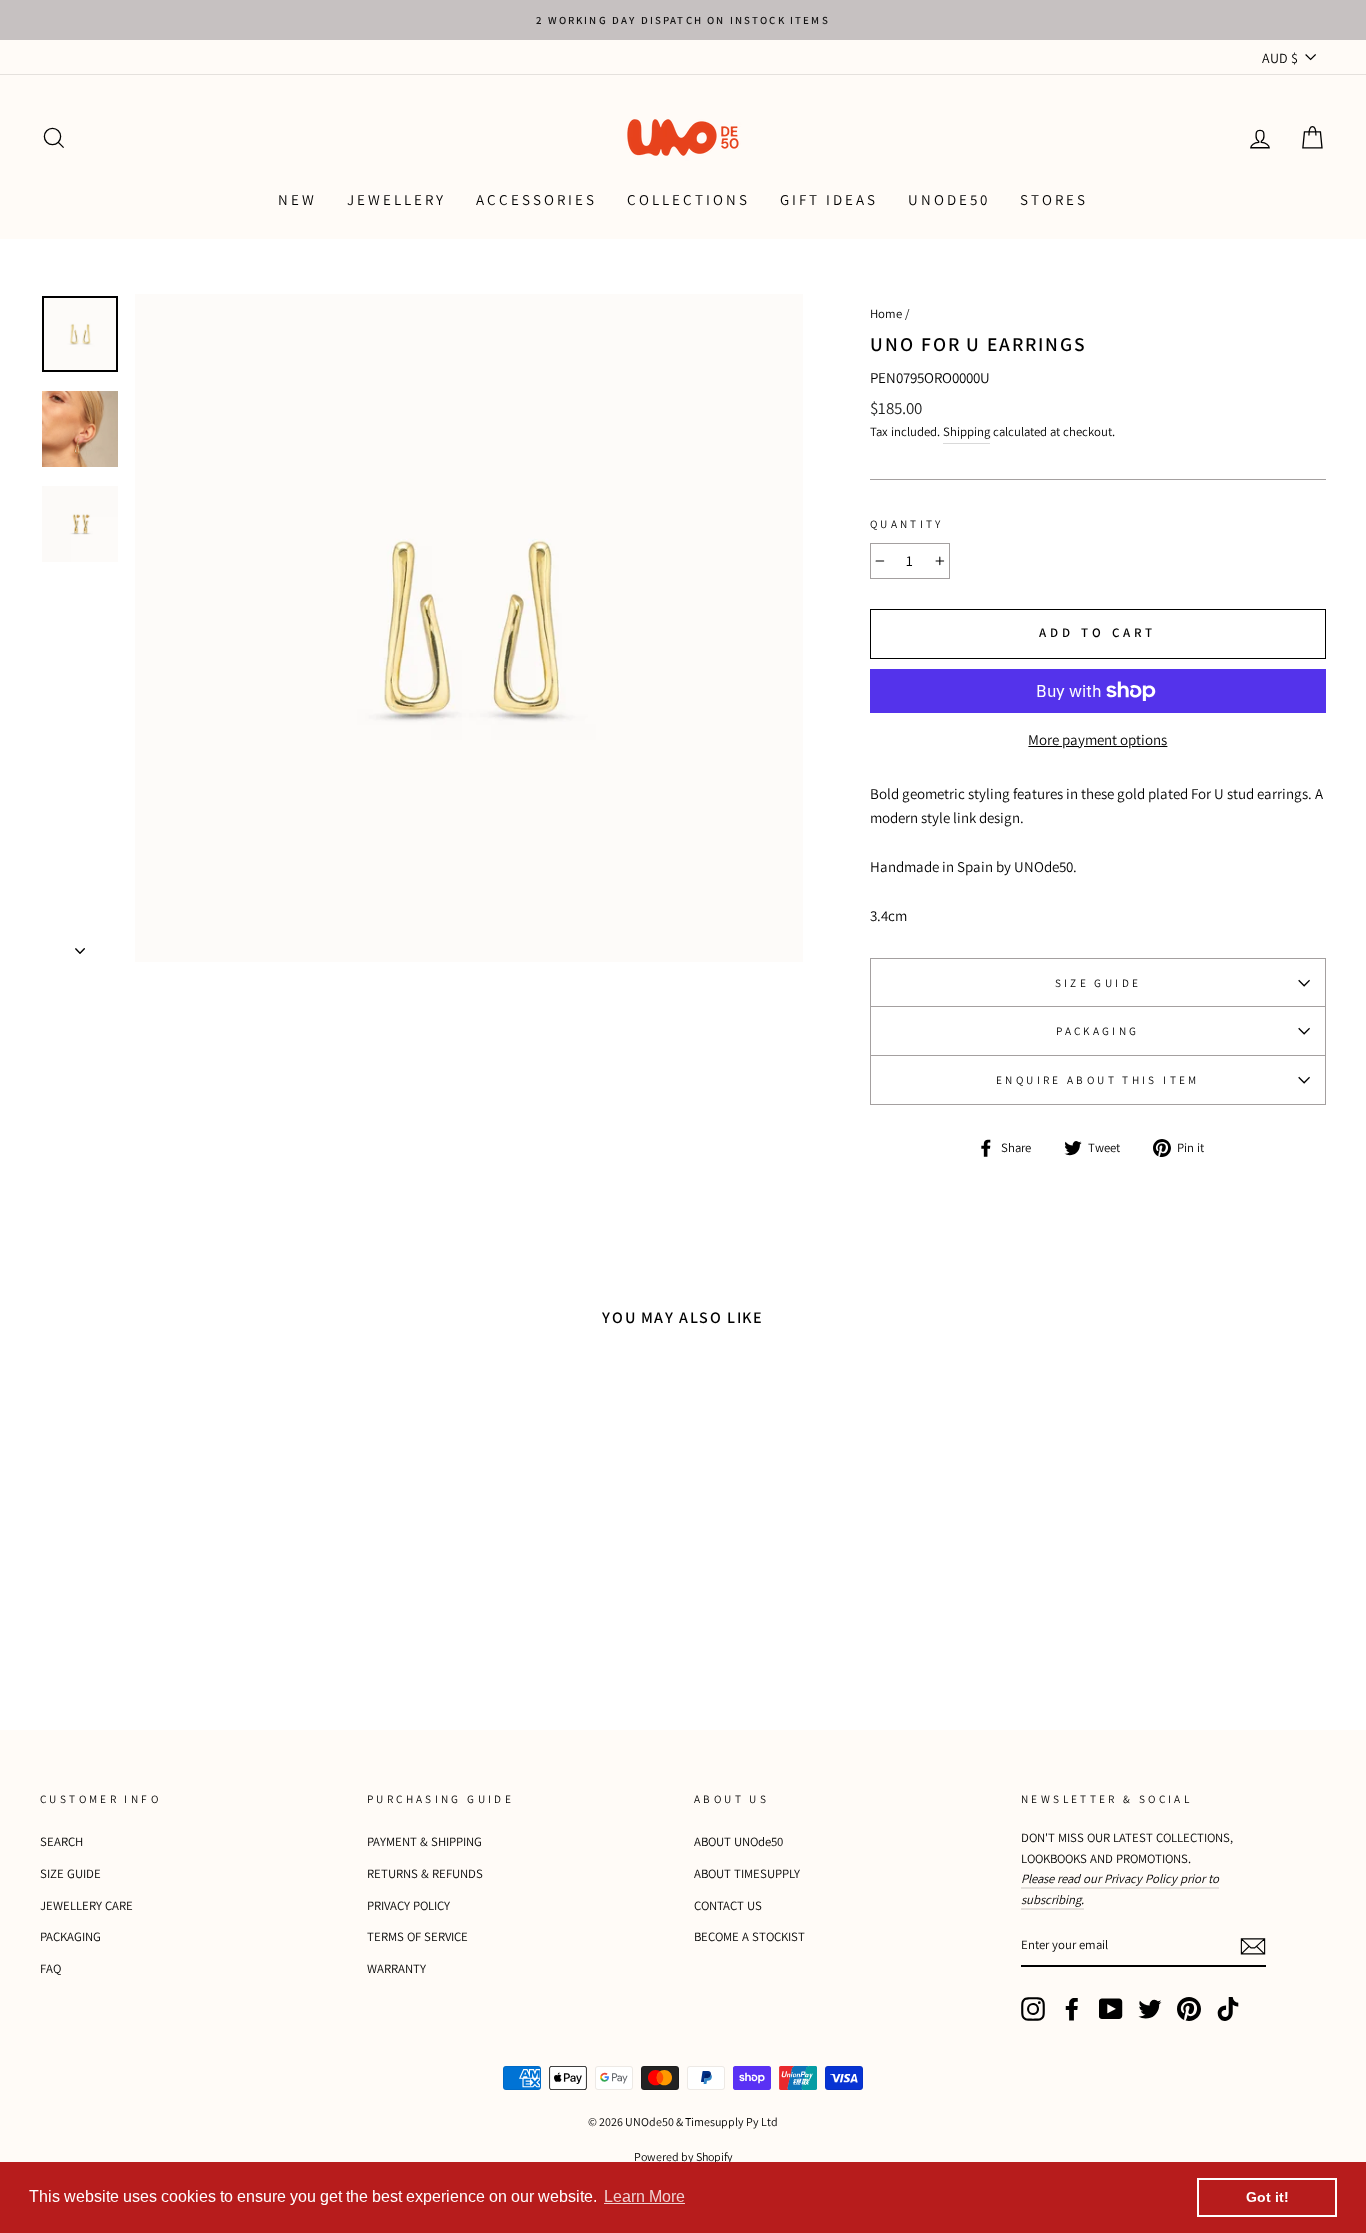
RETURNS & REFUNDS (425, 1873)
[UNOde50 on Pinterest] (1189, 2009)
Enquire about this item (1098, 1080)
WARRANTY (396, 1968)
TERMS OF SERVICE (417, 1936)
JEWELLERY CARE (86, 1905)
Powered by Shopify (683, 2156)
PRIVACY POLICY (408, 1905)
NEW (297, 199)
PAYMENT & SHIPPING (424, 1841)
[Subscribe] (1253, 1945)
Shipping (966, 431)
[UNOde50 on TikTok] (1228, 2009)
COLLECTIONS (688, 199)
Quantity (907, 524)
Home (886, 313)
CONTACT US (728, 1905)
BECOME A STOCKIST (749, 1936)
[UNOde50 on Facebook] (1072, 2009)
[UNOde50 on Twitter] (1150, 2009)
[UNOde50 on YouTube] (1111, 2009)
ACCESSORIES (536, 199)
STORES (1054, 199)
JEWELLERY (396, 199)
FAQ (50, 1968)
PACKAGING (1097, 1031)
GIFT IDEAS (829, 199)
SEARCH (61, 1841)
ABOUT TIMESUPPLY (747, 1873)
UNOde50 (949, 199)
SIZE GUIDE (1098, 983)
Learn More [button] (644, 2196)
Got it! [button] (1267, 2197)
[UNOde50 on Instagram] (1033, 2009)
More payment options (1097, 739)
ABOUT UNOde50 (738, 1841)
